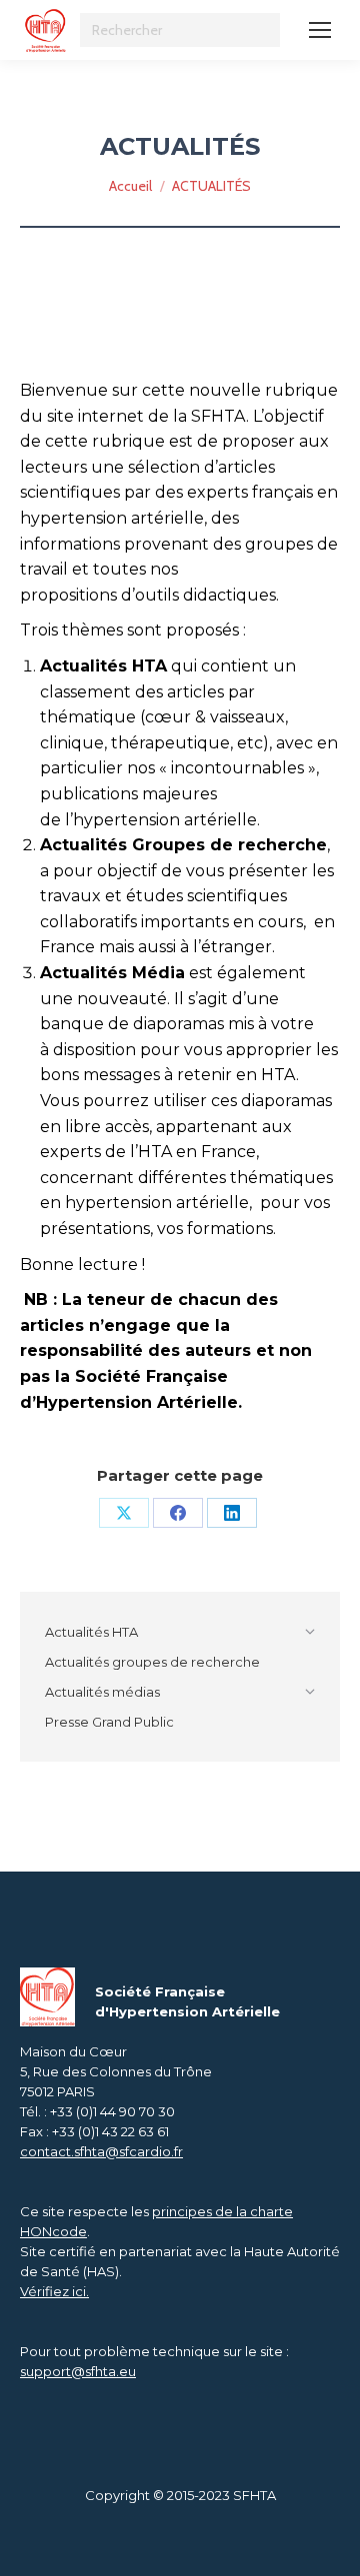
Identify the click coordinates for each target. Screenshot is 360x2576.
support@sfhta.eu (78, 2371)
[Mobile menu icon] (320, 30)
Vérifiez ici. (54, 2291)
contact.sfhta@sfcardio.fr (101, 2151)
